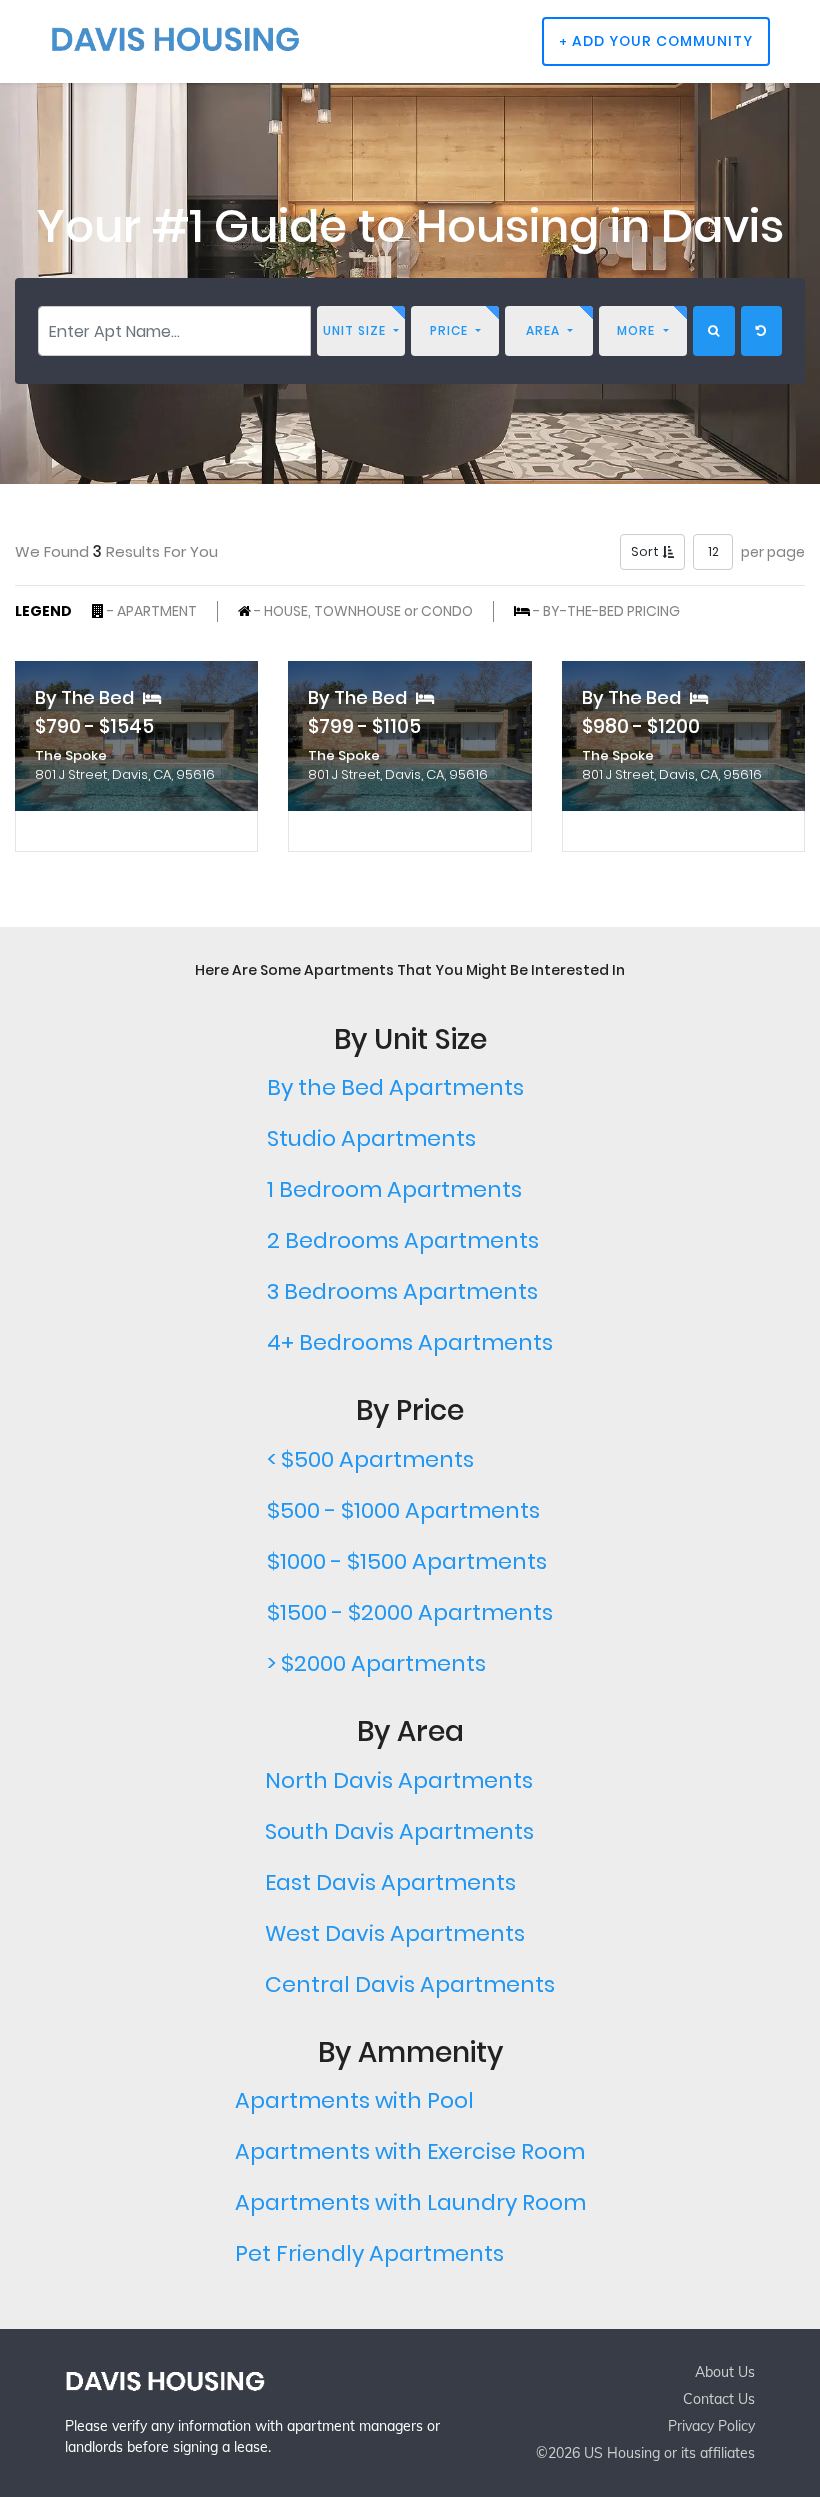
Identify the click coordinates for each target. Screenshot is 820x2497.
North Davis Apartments (399, 1780)
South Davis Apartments (399, 1831)
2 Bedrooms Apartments (403, 1240)
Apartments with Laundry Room (410, 2202)
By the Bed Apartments (395, 1087)
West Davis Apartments (395, 1933)
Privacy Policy (711, 2426)
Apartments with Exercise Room (410, 2151)
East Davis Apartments (390, 1882)
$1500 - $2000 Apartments (410, 1612)
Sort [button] (646, 551)
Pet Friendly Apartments (369, 2253)
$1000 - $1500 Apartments (407, 1561)
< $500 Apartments (370, 1459)
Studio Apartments (371, 1138)
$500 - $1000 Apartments (403, 1510)
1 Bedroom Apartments (394, 1189)
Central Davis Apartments (410, 1984)
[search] (714, 331)
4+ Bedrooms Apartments (410, 1342)
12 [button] (713, 551)
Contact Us (719, 2399)
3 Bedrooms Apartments (402, 1291)
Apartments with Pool (354, 2100)
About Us (725, 2372)
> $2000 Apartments (376, 1663)
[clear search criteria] (761, 331)
